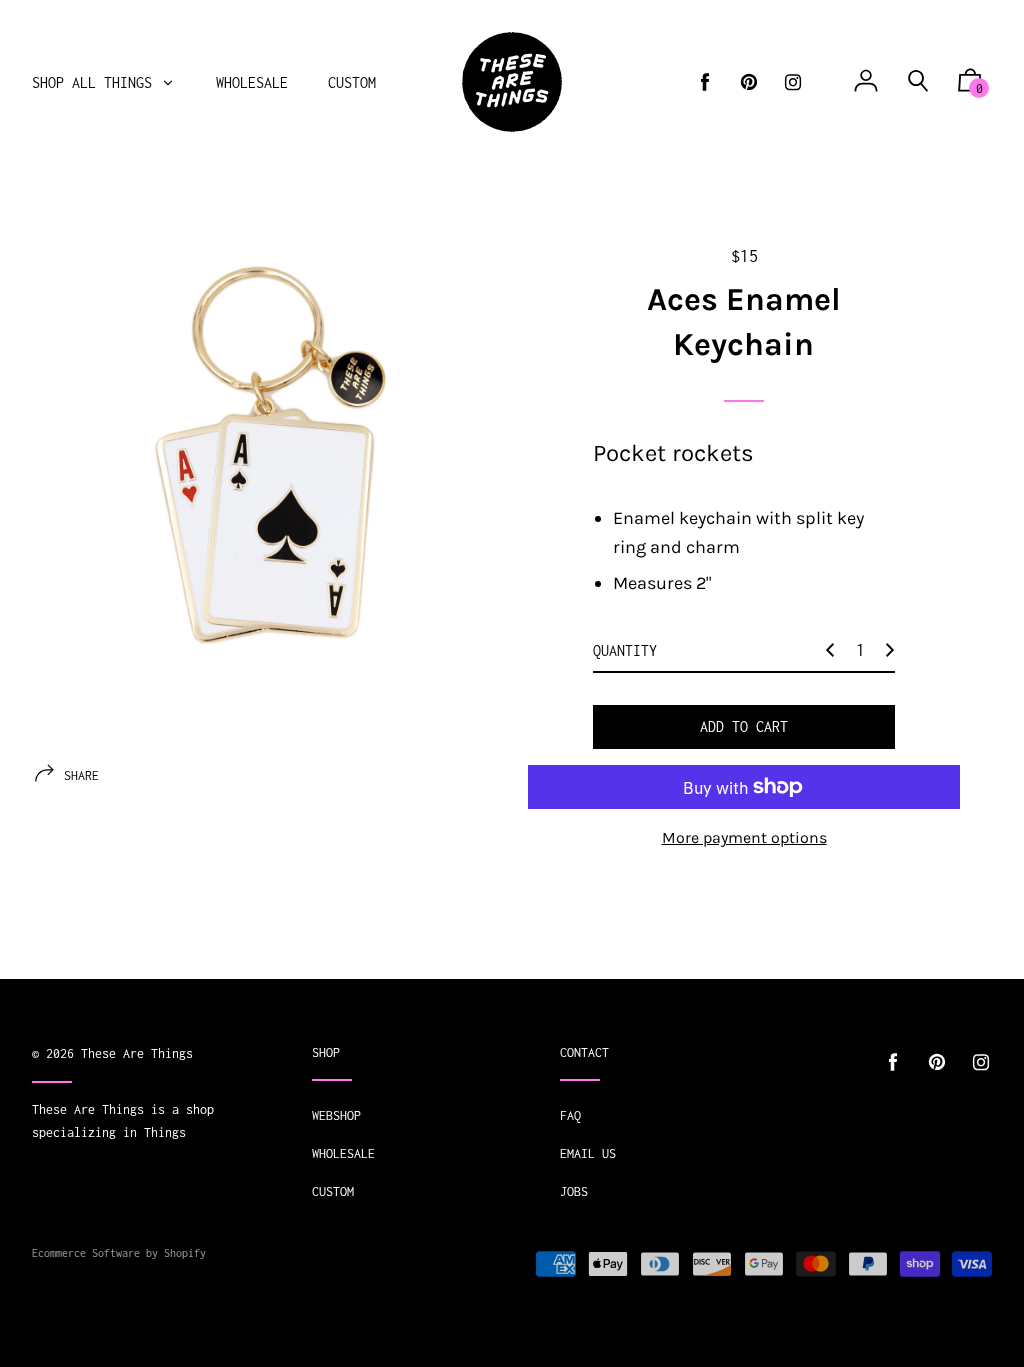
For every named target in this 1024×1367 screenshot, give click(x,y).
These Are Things (137, 1053)
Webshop (336, 1115)
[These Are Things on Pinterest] (749, 82)
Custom (333, 1191)
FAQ (570, 1115)
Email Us (588, 1153)
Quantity (625, 650)
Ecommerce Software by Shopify (119, 1253)
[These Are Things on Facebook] (705, 82)
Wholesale (343, 1153)
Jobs (574, 1191)
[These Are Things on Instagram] (793, 82)
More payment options (744, 837)
